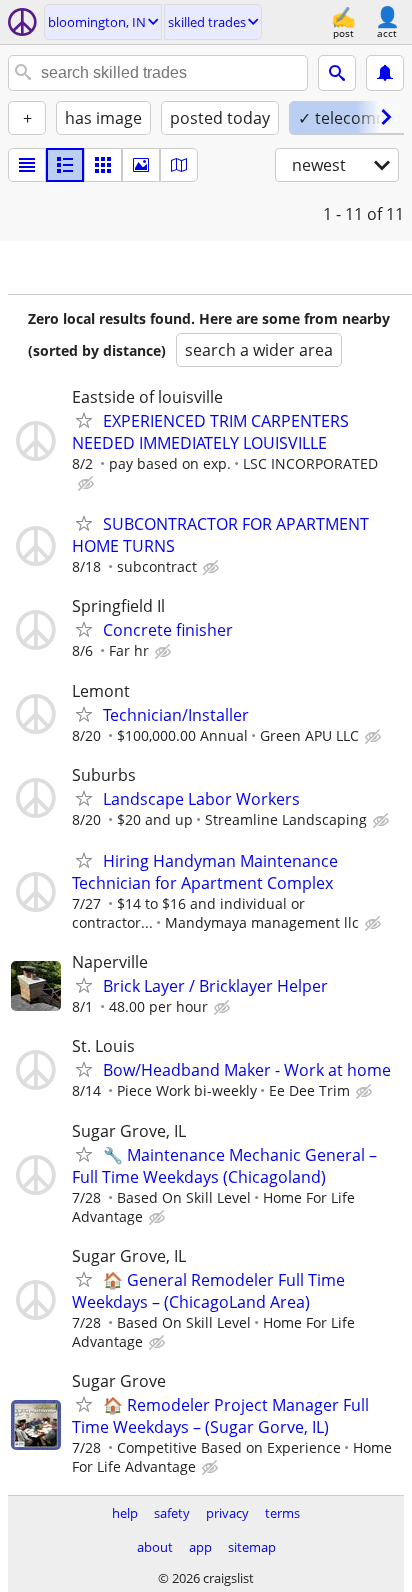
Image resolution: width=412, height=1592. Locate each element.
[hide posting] (88, 484)
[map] (179, 165)
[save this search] (385, 73)
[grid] (103, 165)
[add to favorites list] (84, 420)
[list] (27, 165)
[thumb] (65, 165)
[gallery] (141, 165)
